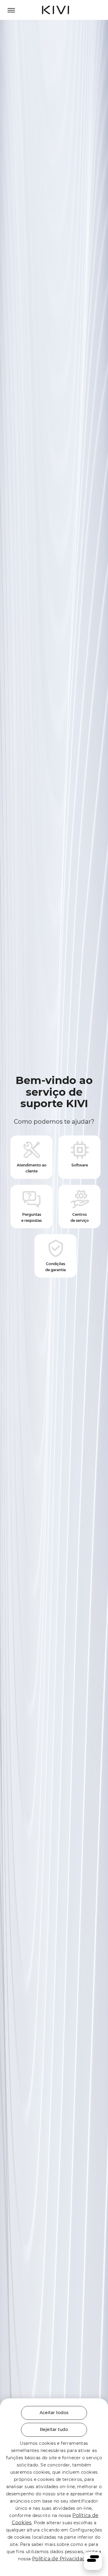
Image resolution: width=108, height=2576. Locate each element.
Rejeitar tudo (54, 2429)
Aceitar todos (54, 2413)
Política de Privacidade (60, 2559)
